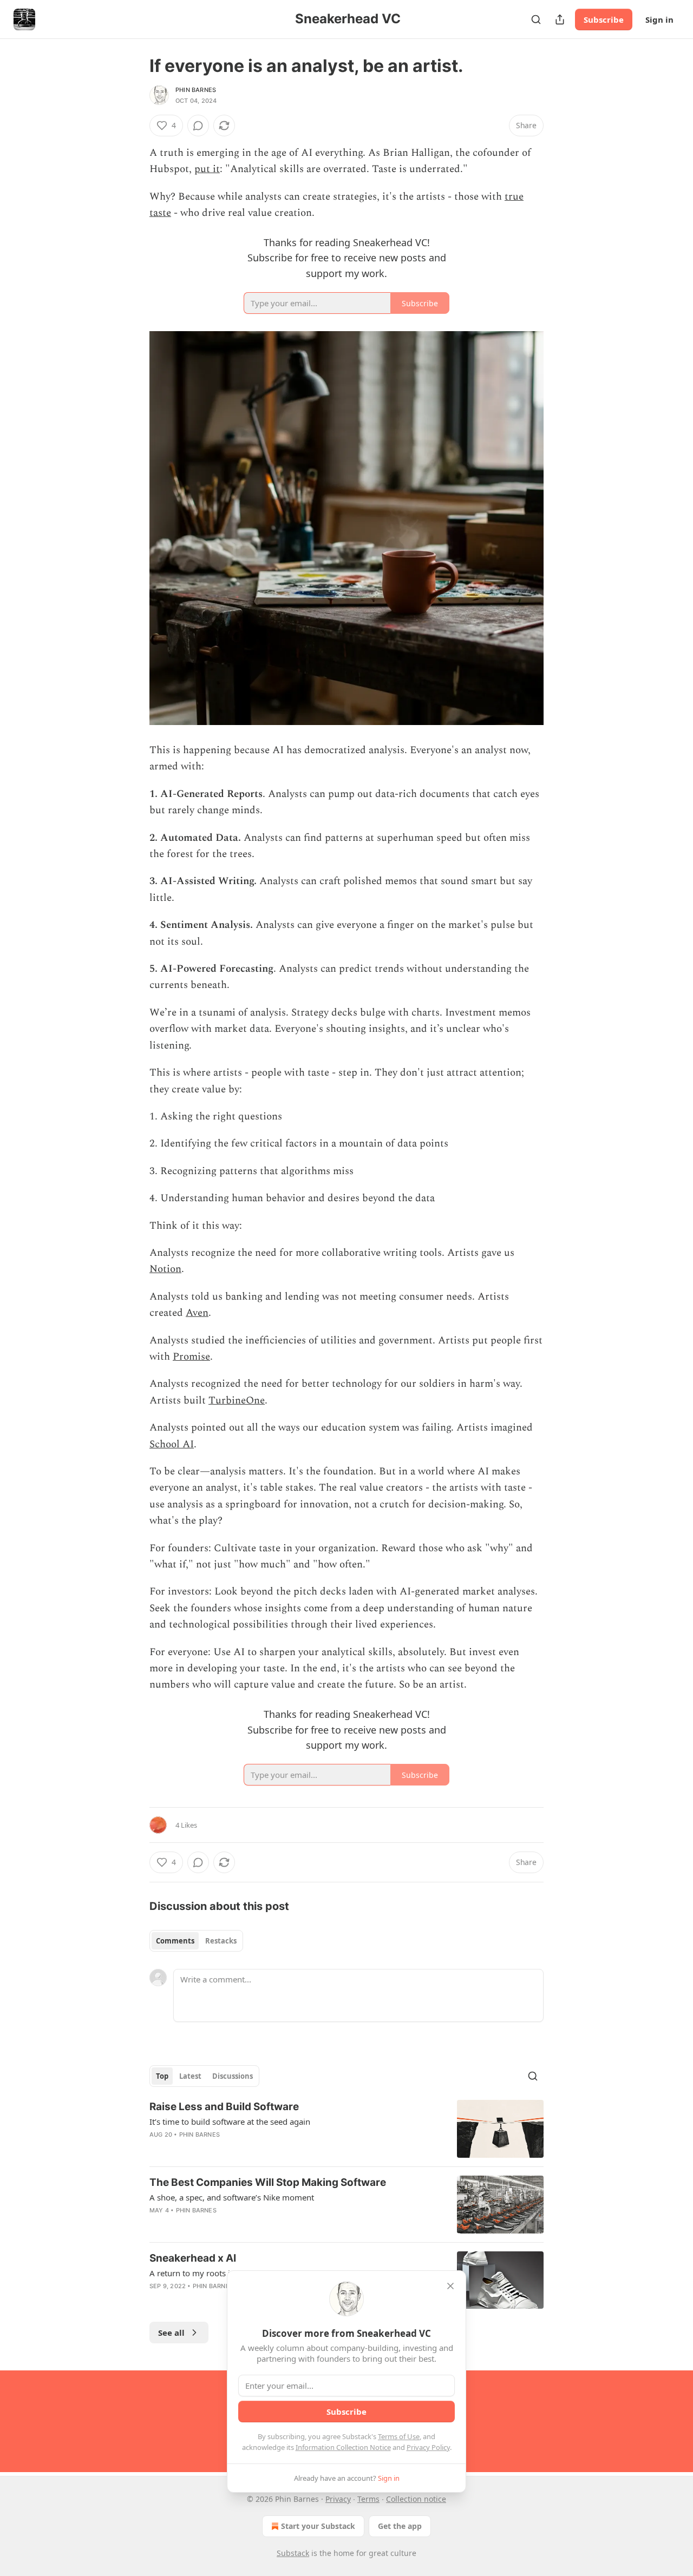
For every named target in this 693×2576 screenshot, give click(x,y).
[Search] (536, 19)
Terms (368, 2499)
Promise (191, 1357)
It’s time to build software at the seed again (230, 2122)
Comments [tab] (175, 1941)
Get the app (400, 2526)
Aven (197, 1313)
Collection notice (416, 2499)
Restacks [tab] (221, 1941)
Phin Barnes (196, 90)
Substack (293, 2553)
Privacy (338, 2499)
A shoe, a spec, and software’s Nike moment (232, 2197)
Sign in (659, 19)
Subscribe (604, 19)
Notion (165, 1269)
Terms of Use (399, 2436)
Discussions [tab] (233, 2076)
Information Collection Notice (343, 2447)
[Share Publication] (560, 19)
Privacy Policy (428, 2447)
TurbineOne (237, 1401)
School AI (172, 1444)
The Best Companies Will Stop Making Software (268, 2182)
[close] (450, 2286)
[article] (346, 2129)
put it (207, 169)
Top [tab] (162, 2076)
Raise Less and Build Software (224, 2107)
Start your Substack (318, 2526)
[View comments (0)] (198, 126)
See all (171, 2333)
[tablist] (196, 1941)
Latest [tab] (190, 2076)
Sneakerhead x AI (193, 2258)
